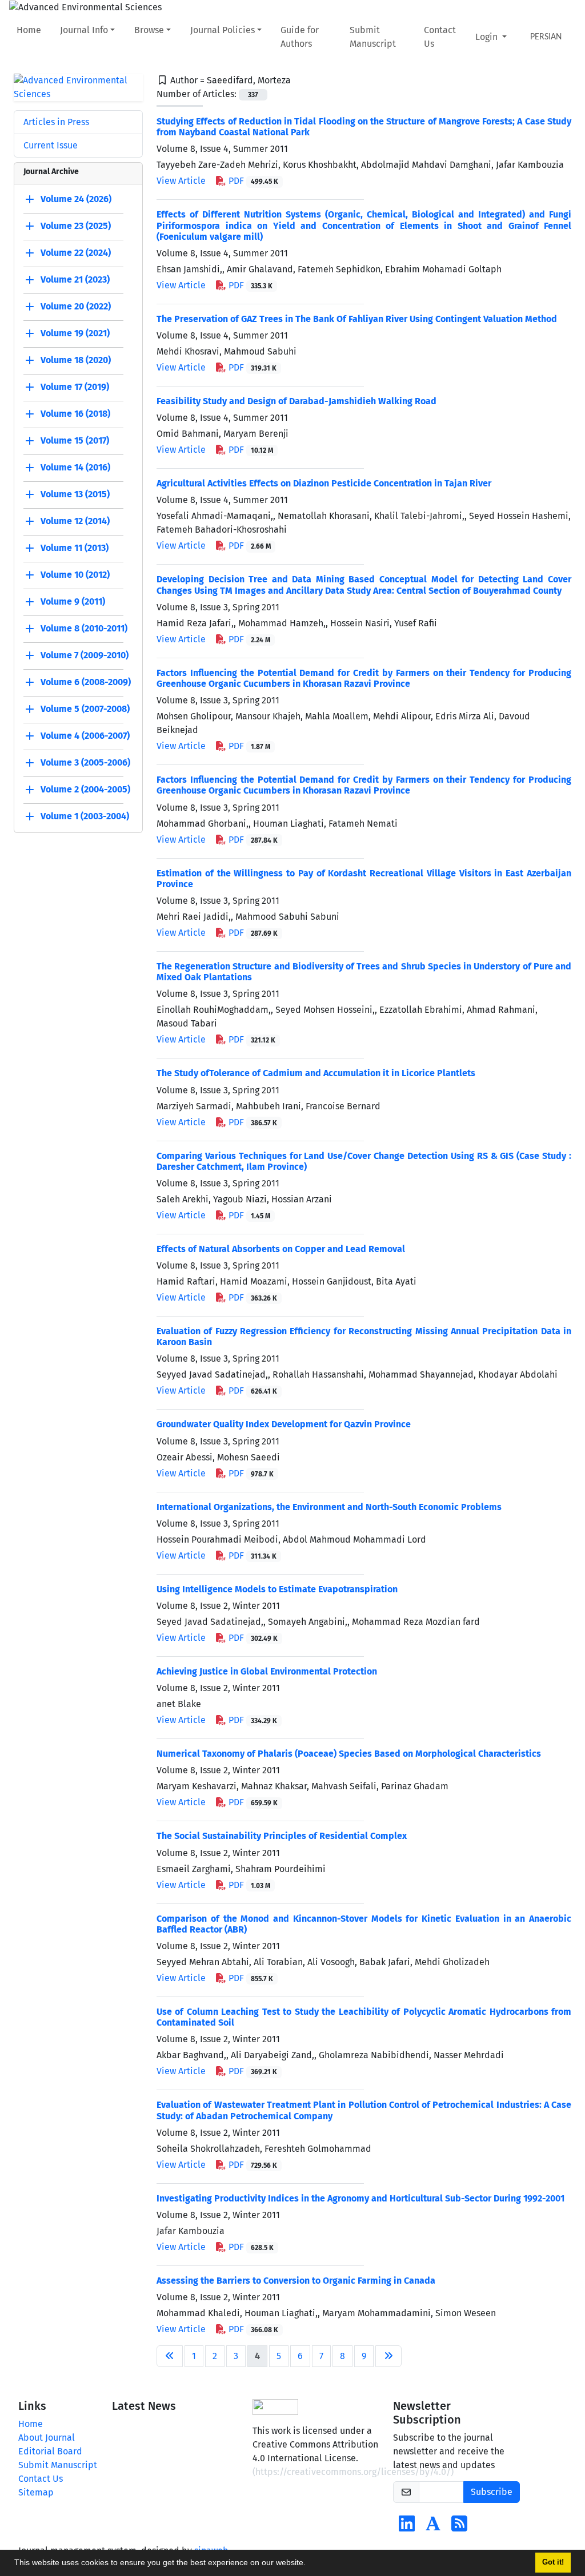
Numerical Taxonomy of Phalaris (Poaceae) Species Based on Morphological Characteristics (349, 1754)
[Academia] (433, 2527)
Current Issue (51, 145)
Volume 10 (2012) (75, 575)
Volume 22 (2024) (76, 253)
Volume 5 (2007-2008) (85, 709)
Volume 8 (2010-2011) (84, 628)
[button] (310, 2564)
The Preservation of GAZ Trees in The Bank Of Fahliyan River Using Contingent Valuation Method (357, 319)
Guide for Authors (300, 37)
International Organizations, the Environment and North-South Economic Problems (329, 1507)
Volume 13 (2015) (75, 494)
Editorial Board (50, 2451)
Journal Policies (223, 30)
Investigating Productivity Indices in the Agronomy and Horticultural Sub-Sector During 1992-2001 (360, 2198)
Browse (149, 30)
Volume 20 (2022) (76, 306)
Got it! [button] (553, 2562)
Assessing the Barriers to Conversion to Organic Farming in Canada (296, 2281)
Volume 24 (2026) (76, 199)
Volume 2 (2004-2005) (85, 789)
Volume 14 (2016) (75, 467)
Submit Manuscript (373, 37)
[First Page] (170, 2356)
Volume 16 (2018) (75, 414)
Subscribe (492, 2492)
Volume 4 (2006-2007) (85, 736)
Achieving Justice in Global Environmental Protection (267, 1671)
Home (29, 30)
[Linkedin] (407, 2527)
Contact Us (440, 37)
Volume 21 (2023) (75, 279)
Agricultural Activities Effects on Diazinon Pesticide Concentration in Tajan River (324, 483)
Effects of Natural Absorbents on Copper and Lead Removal (281, 1249)
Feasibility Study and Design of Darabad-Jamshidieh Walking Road (296, 401)
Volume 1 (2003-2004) (85, 816)
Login (488, 37)
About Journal (47, 2438)
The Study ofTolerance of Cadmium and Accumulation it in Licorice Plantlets (316, 1073)
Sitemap (36, 2492)
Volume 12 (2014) (75, 521)
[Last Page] (388, 2356)
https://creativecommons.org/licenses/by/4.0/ (353, 2472)
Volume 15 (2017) (75, 440)
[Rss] (459, 2527)
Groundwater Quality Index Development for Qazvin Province (284, 1424)
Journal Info (84, 30)
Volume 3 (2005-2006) (85, 762)
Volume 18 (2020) (76, 360)
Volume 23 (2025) (76, 226)
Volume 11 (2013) (75, 548)
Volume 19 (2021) (75, 333)
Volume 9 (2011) (73, 601)
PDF (252, 181)
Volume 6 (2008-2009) (86, 682)
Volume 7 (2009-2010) (85, 655)
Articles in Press (56, 122)
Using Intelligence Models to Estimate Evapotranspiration (277, 1589)
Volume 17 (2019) (75, 387)
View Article (181, 181)
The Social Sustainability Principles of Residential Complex (282, 1836)
